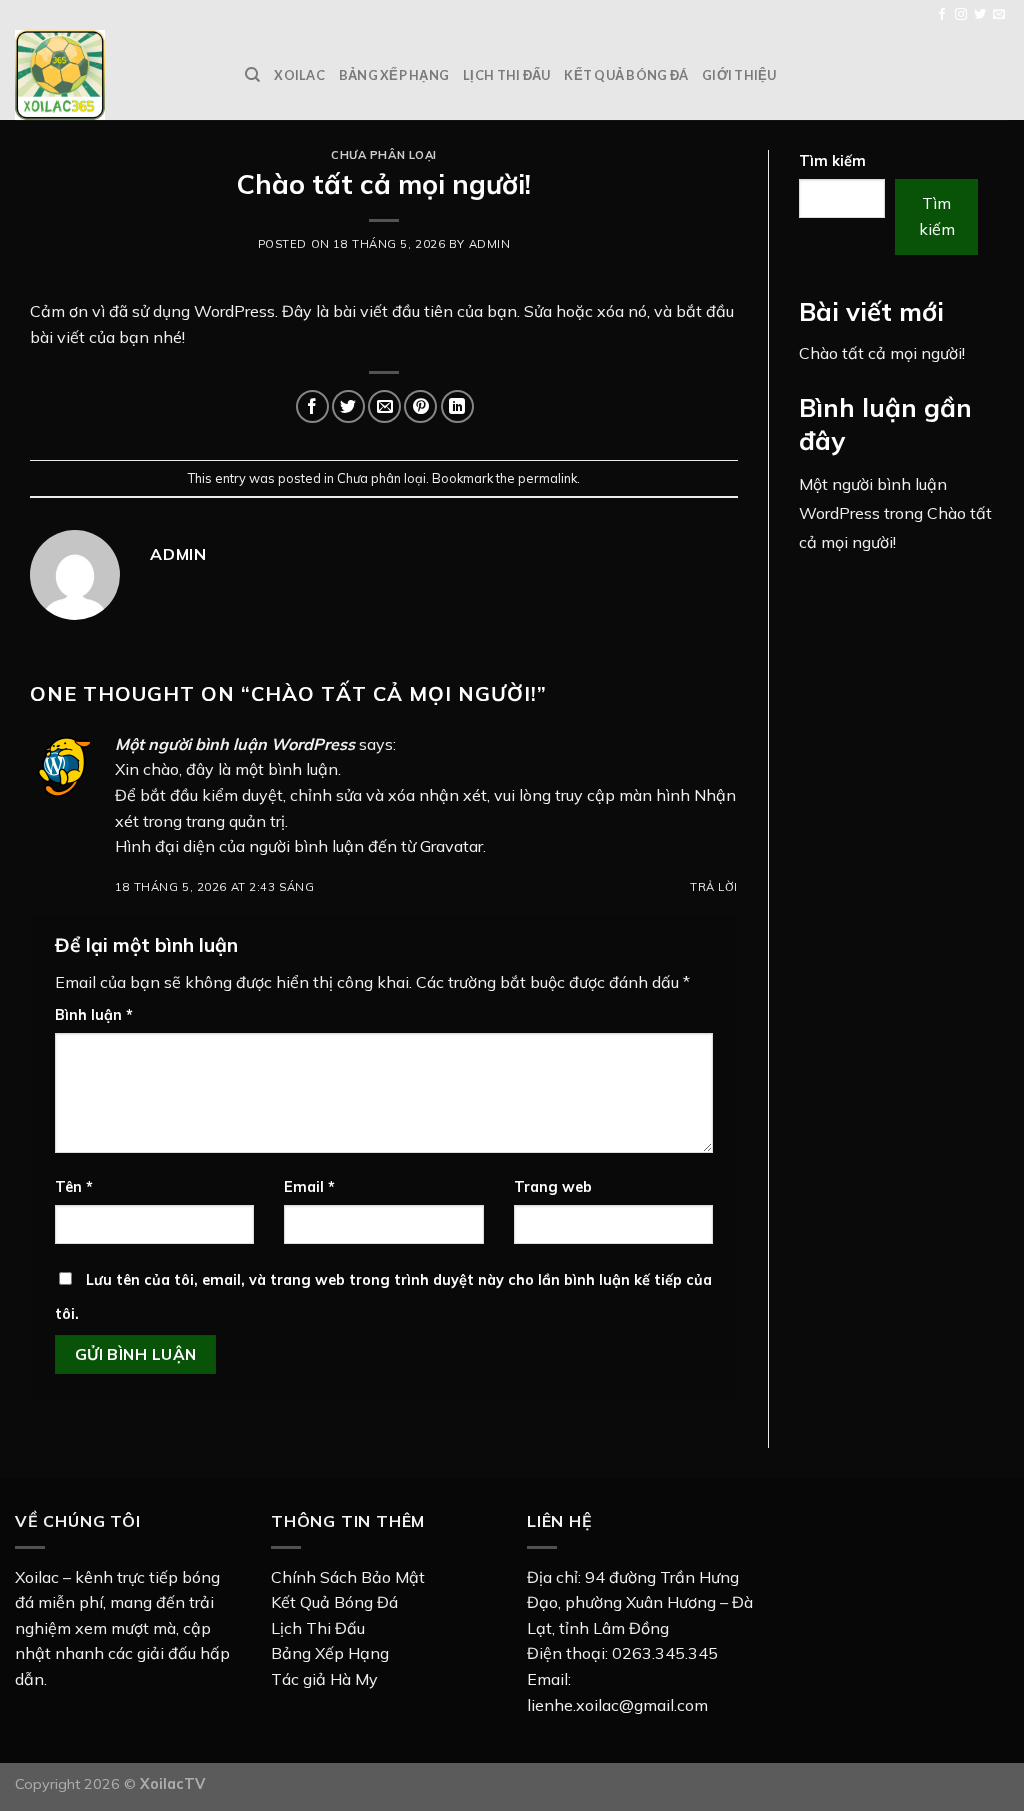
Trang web (553, 1187)
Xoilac (299, 75)
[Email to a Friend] (384, 406)
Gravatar (451, 846)
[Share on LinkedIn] (457, 406)
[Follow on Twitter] (980, 15)
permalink (547, 478)
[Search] (252, 75)
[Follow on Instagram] (961, 15)
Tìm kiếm (832, 161)
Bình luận (94, 1015)
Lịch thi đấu (506, 75)
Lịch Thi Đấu (318, 1628)
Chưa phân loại (384, 155)
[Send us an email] (999, 15)
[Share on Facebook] (312, 406)
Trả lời (714, 887)
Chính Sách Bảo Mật (348, 1577)
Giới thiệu (739, 75)
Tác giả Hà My (324, 1679)
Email (309, 1187)
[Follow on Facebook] (942, 15)
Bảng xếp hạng (394, 75)
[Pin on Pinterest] (420, 406)
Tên (74, 1187)
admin (490, 244)
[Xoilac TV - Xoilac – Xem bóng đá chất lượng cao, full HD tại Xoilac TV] (115, 75)
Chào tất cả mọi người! (882, 353)
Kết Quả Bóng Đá (334, 1602)
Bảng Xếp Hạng (330, 1653)
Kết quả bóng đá (626, 75)
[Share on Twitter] (348, 406)
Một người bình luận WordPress (235, 744)
